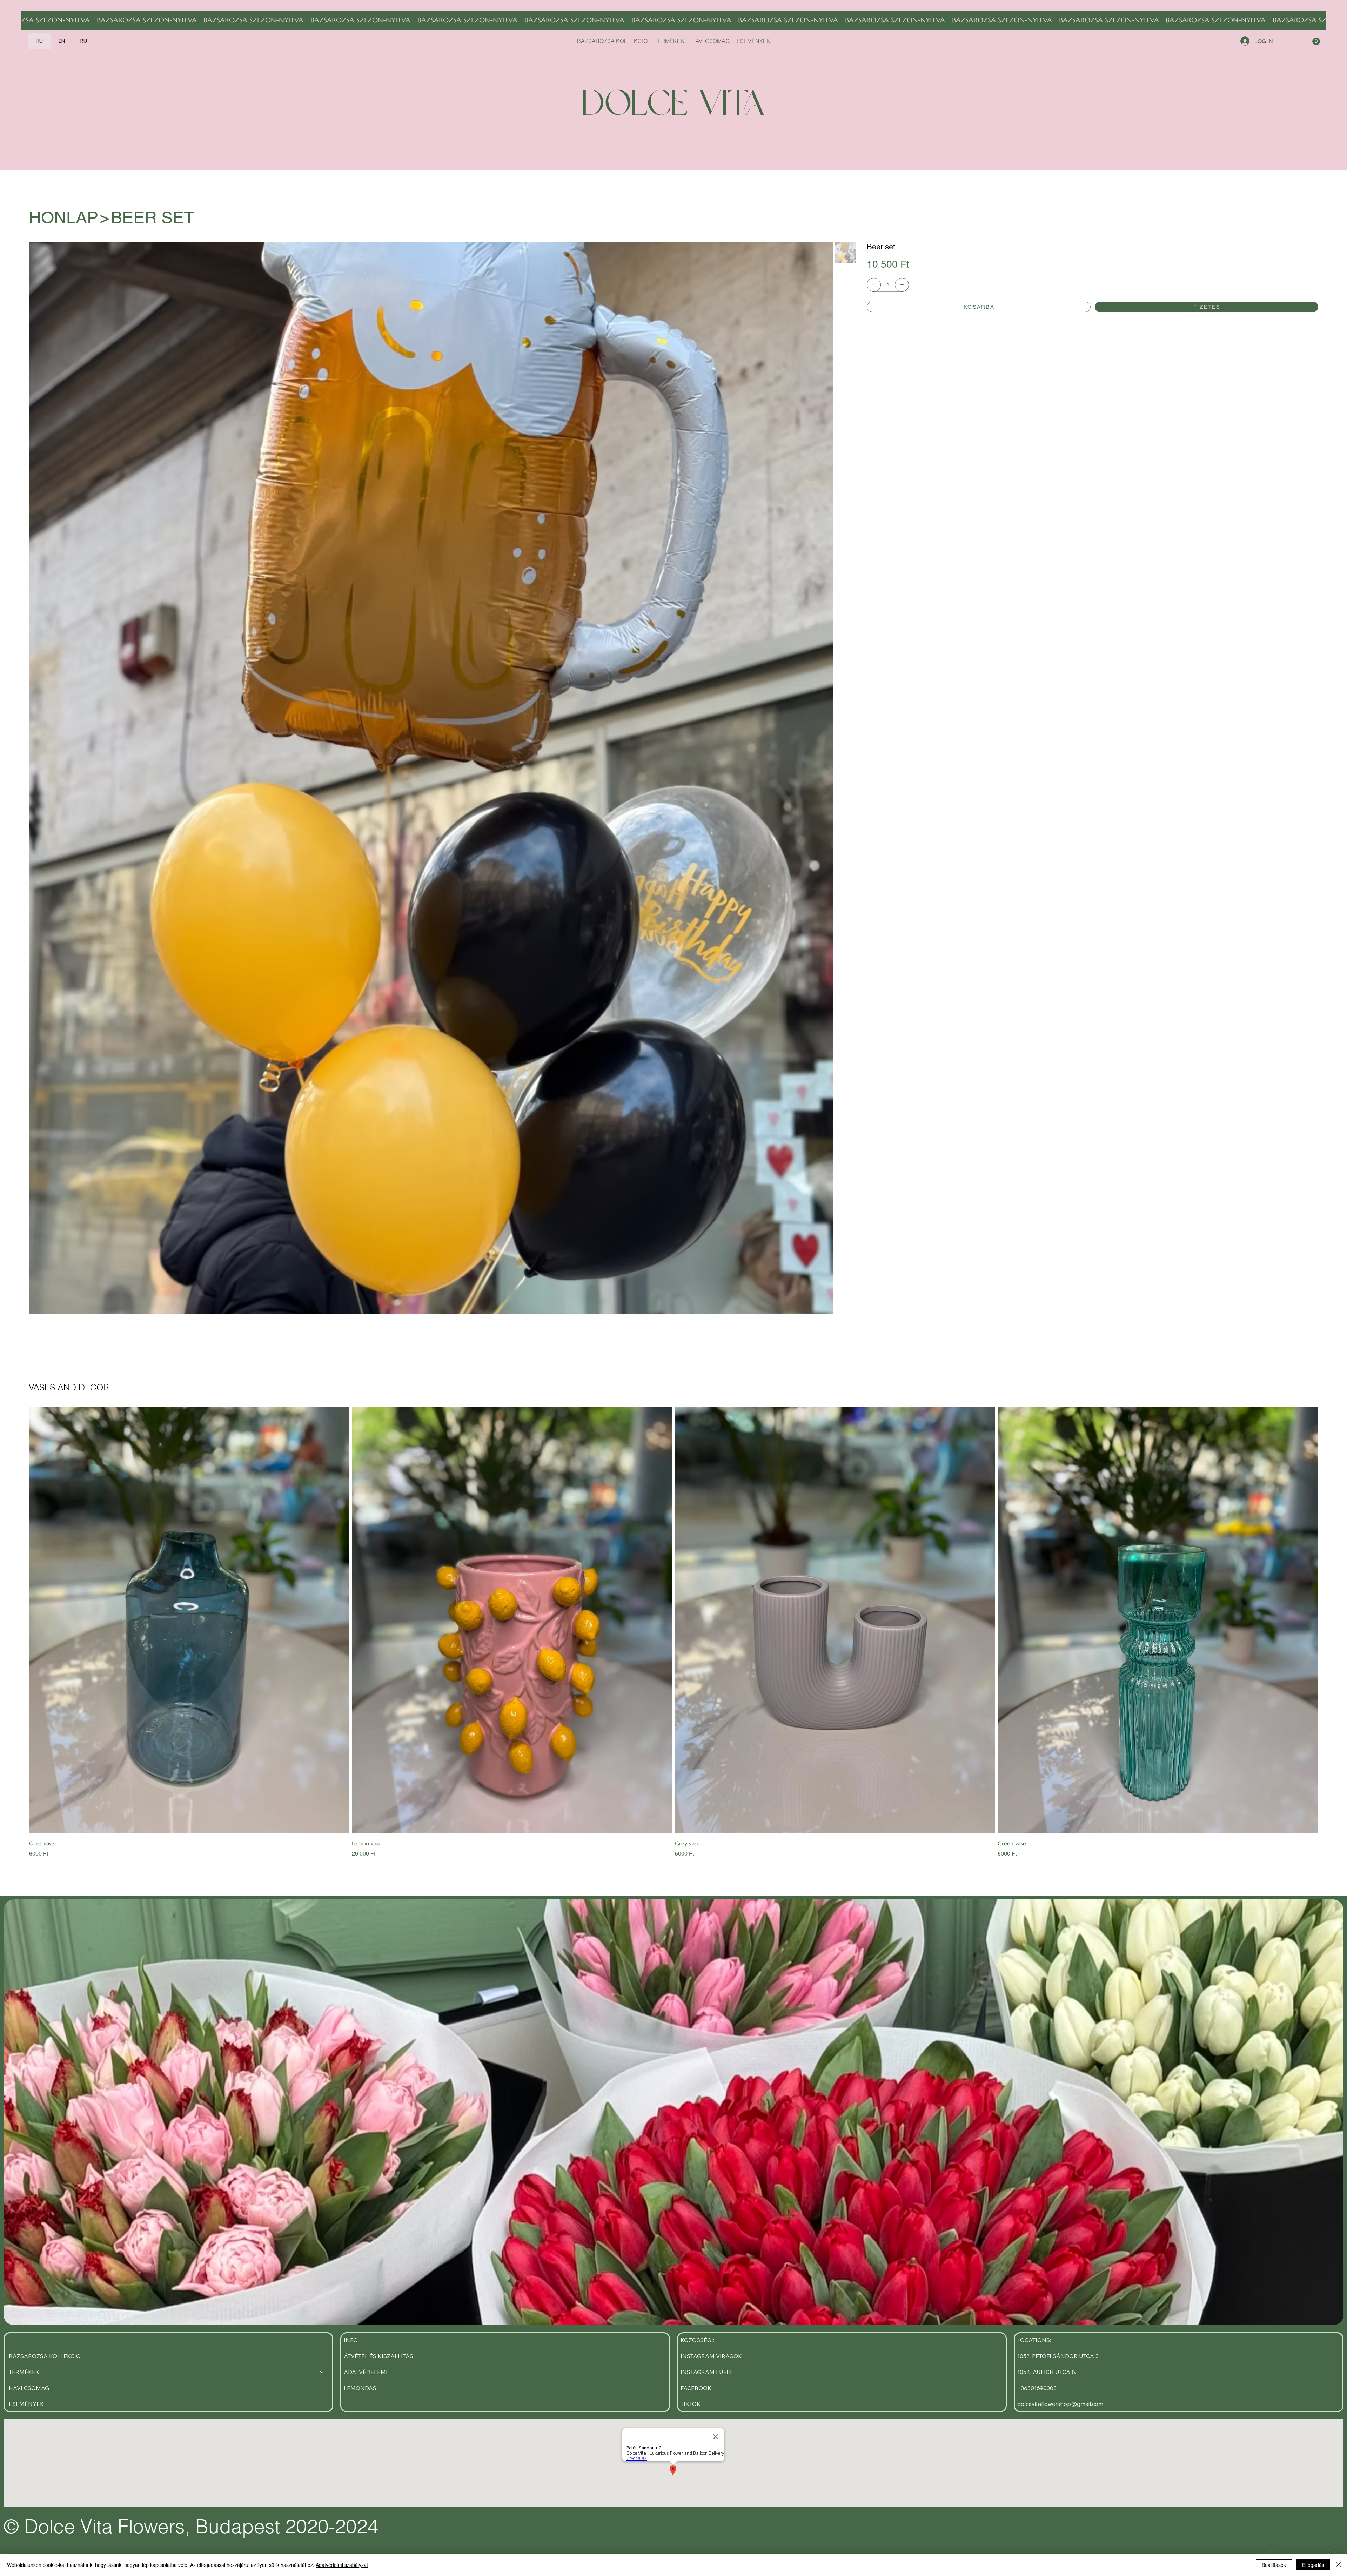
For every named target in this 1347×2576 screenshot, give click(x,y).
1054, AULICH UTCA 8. (1047, 2372)
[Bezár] (1339, 2565)
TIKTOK (691, 2404)
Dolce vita (673, 106)
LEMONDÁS (360, 2388)
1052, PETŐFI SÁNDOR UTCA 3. (1058, 2356)
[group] (673, 1632)
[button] (1316, 41)
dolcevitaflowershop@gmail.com (1060, 2404)
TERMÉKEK (24, 2372)
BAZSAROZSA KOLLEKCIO (45, 2356)
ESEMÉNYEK (26, 2404)
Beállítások (1274, 2565)
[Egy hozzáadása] (902, 285)
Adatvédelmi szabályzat (342, 2565)
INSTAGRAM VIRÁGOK (711, 2356)
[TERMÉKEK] (323, 2372)
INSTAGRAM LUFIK (706, 2372)
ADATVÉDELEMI (366, 2372)
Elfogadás (1313, 2565)
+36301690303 (1037, 2388)
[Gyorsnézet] (189, 1620)
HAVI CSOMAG (29, 2388)
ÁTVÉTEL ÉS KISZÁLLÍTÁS (378, 2356)
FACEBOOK (696, 2388)
